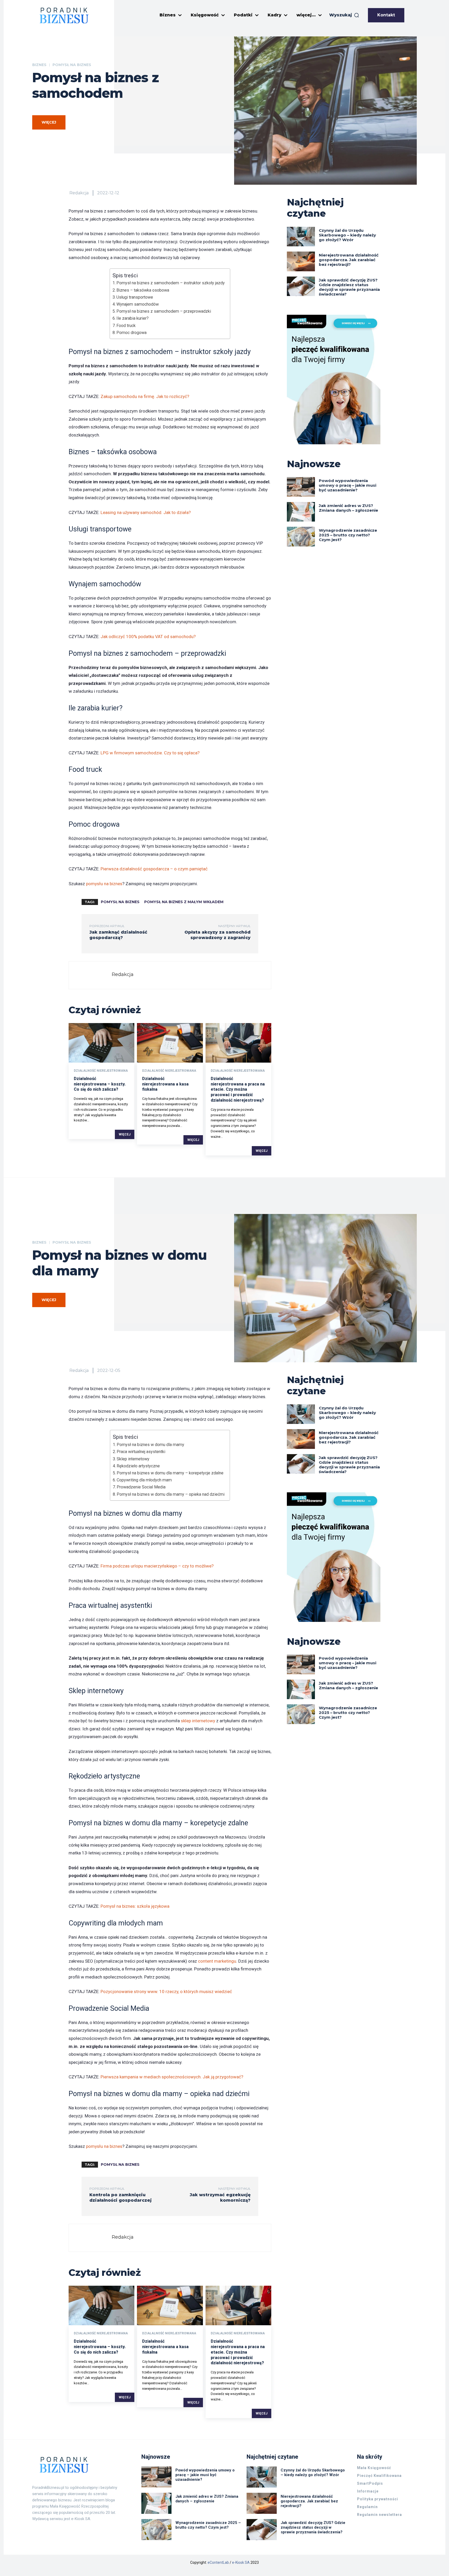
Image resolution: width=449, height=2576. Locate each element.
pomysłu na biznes (104, 884)
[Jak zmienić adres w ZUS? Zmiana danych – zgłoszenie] (301, 512)
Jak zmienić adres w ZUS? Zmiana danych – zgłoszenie (348, 508)
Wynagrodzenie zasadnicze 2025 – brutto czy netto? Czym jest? (348, 535)
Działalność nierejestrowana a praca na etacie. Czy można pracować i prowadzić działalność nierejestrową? (238, 1089)
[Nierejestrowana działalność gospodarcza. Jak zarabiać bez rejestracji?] (301, 261)
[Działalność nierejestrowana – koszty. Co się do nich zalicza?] (101, 1043)
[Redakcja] (92, 975)
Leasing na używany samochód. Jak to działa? (146, 512)
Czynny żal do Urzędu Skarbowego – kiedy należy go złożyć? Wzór (347, 235)
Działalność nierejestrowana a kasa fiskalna (165, 1084)
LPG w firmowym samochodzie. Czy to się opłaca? (150, 753)
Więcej (125, 1134)
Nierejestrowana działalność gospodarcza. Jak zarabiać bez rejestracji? (349, 260)
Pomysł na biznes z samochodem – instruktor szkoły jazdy (171, 283)
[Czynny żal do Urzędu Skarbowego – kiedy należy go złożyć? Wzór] (301, 237)
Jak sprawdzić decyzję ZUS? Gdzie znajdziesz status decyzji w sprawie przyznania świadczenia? (349, 287)
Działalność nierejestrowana (101, 1071)
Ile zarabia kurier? (133, 318)
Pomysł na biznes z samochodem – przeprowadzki (164, 311)
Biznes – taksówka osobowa (143, 290)
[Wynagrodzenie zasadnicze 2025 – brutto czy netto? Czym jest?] (301, 537)
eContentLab (218, 2562)
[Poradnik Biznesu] (64, 15)
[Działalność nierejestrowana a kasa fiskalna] (170, 1043)
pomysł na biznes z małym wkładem (184, 902)
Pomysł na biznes (72, 65)
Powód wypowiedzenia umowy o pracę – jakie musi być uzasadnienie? (348, 485)
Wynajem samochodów (138, 304)
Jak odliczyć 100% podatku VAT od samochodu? (148, 637)
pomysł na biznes (120, 902)
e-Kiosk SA (241, 2562)
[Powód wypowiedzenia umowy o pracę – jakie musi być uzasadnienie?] (301, 487)
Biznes (39, 65)
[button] (344, 15)
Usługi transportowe (135, 297)
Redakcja (79, 193)
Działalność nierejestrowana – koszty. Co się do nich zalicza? (100, 1084)
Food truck (126, 326)
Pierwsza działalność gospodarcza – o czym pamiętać (154, 869)
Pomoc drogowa (131, 333)
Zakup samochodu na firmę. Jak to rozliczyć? (145, 396)
